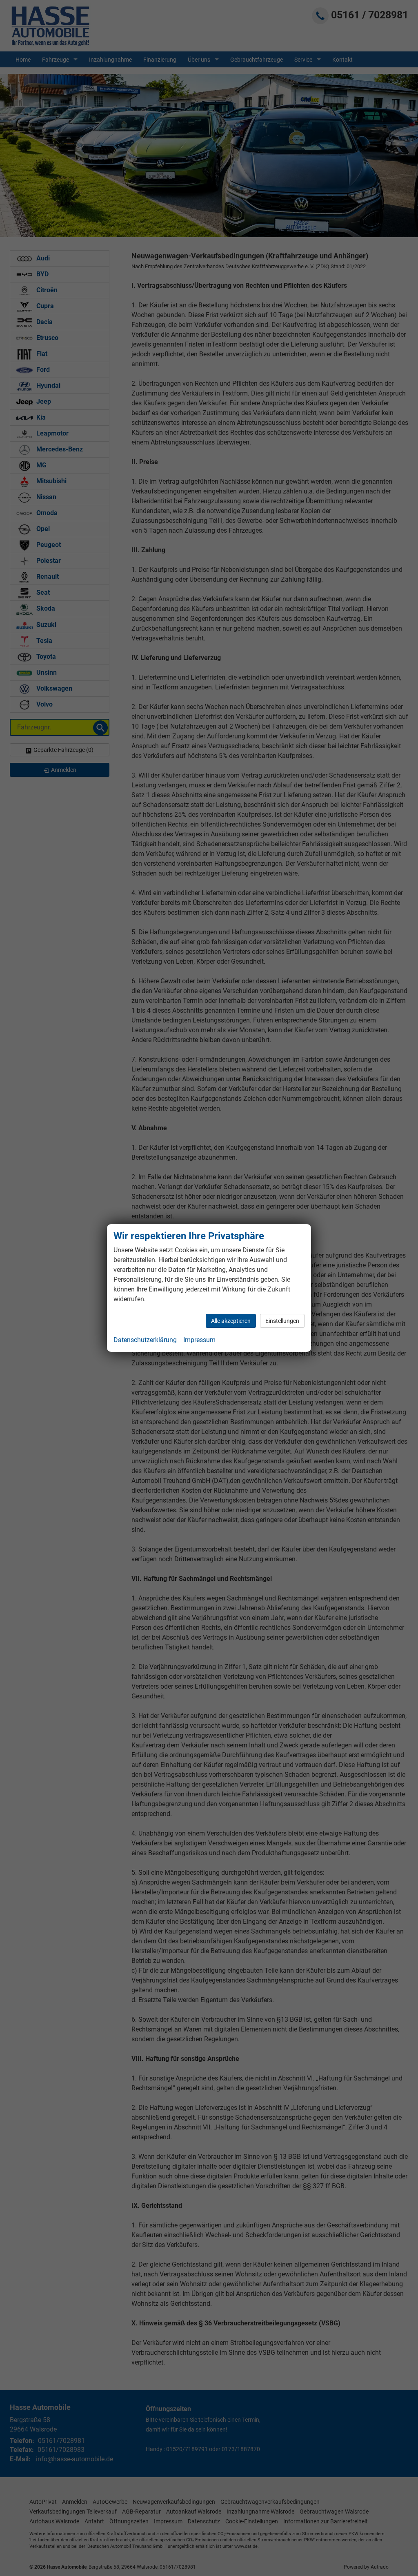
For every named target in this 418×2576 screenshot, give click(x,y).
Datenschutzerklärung (145, 1340)
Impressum (199, 1340)
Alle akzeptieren (231, 1321)
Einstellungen (282, 1321)
